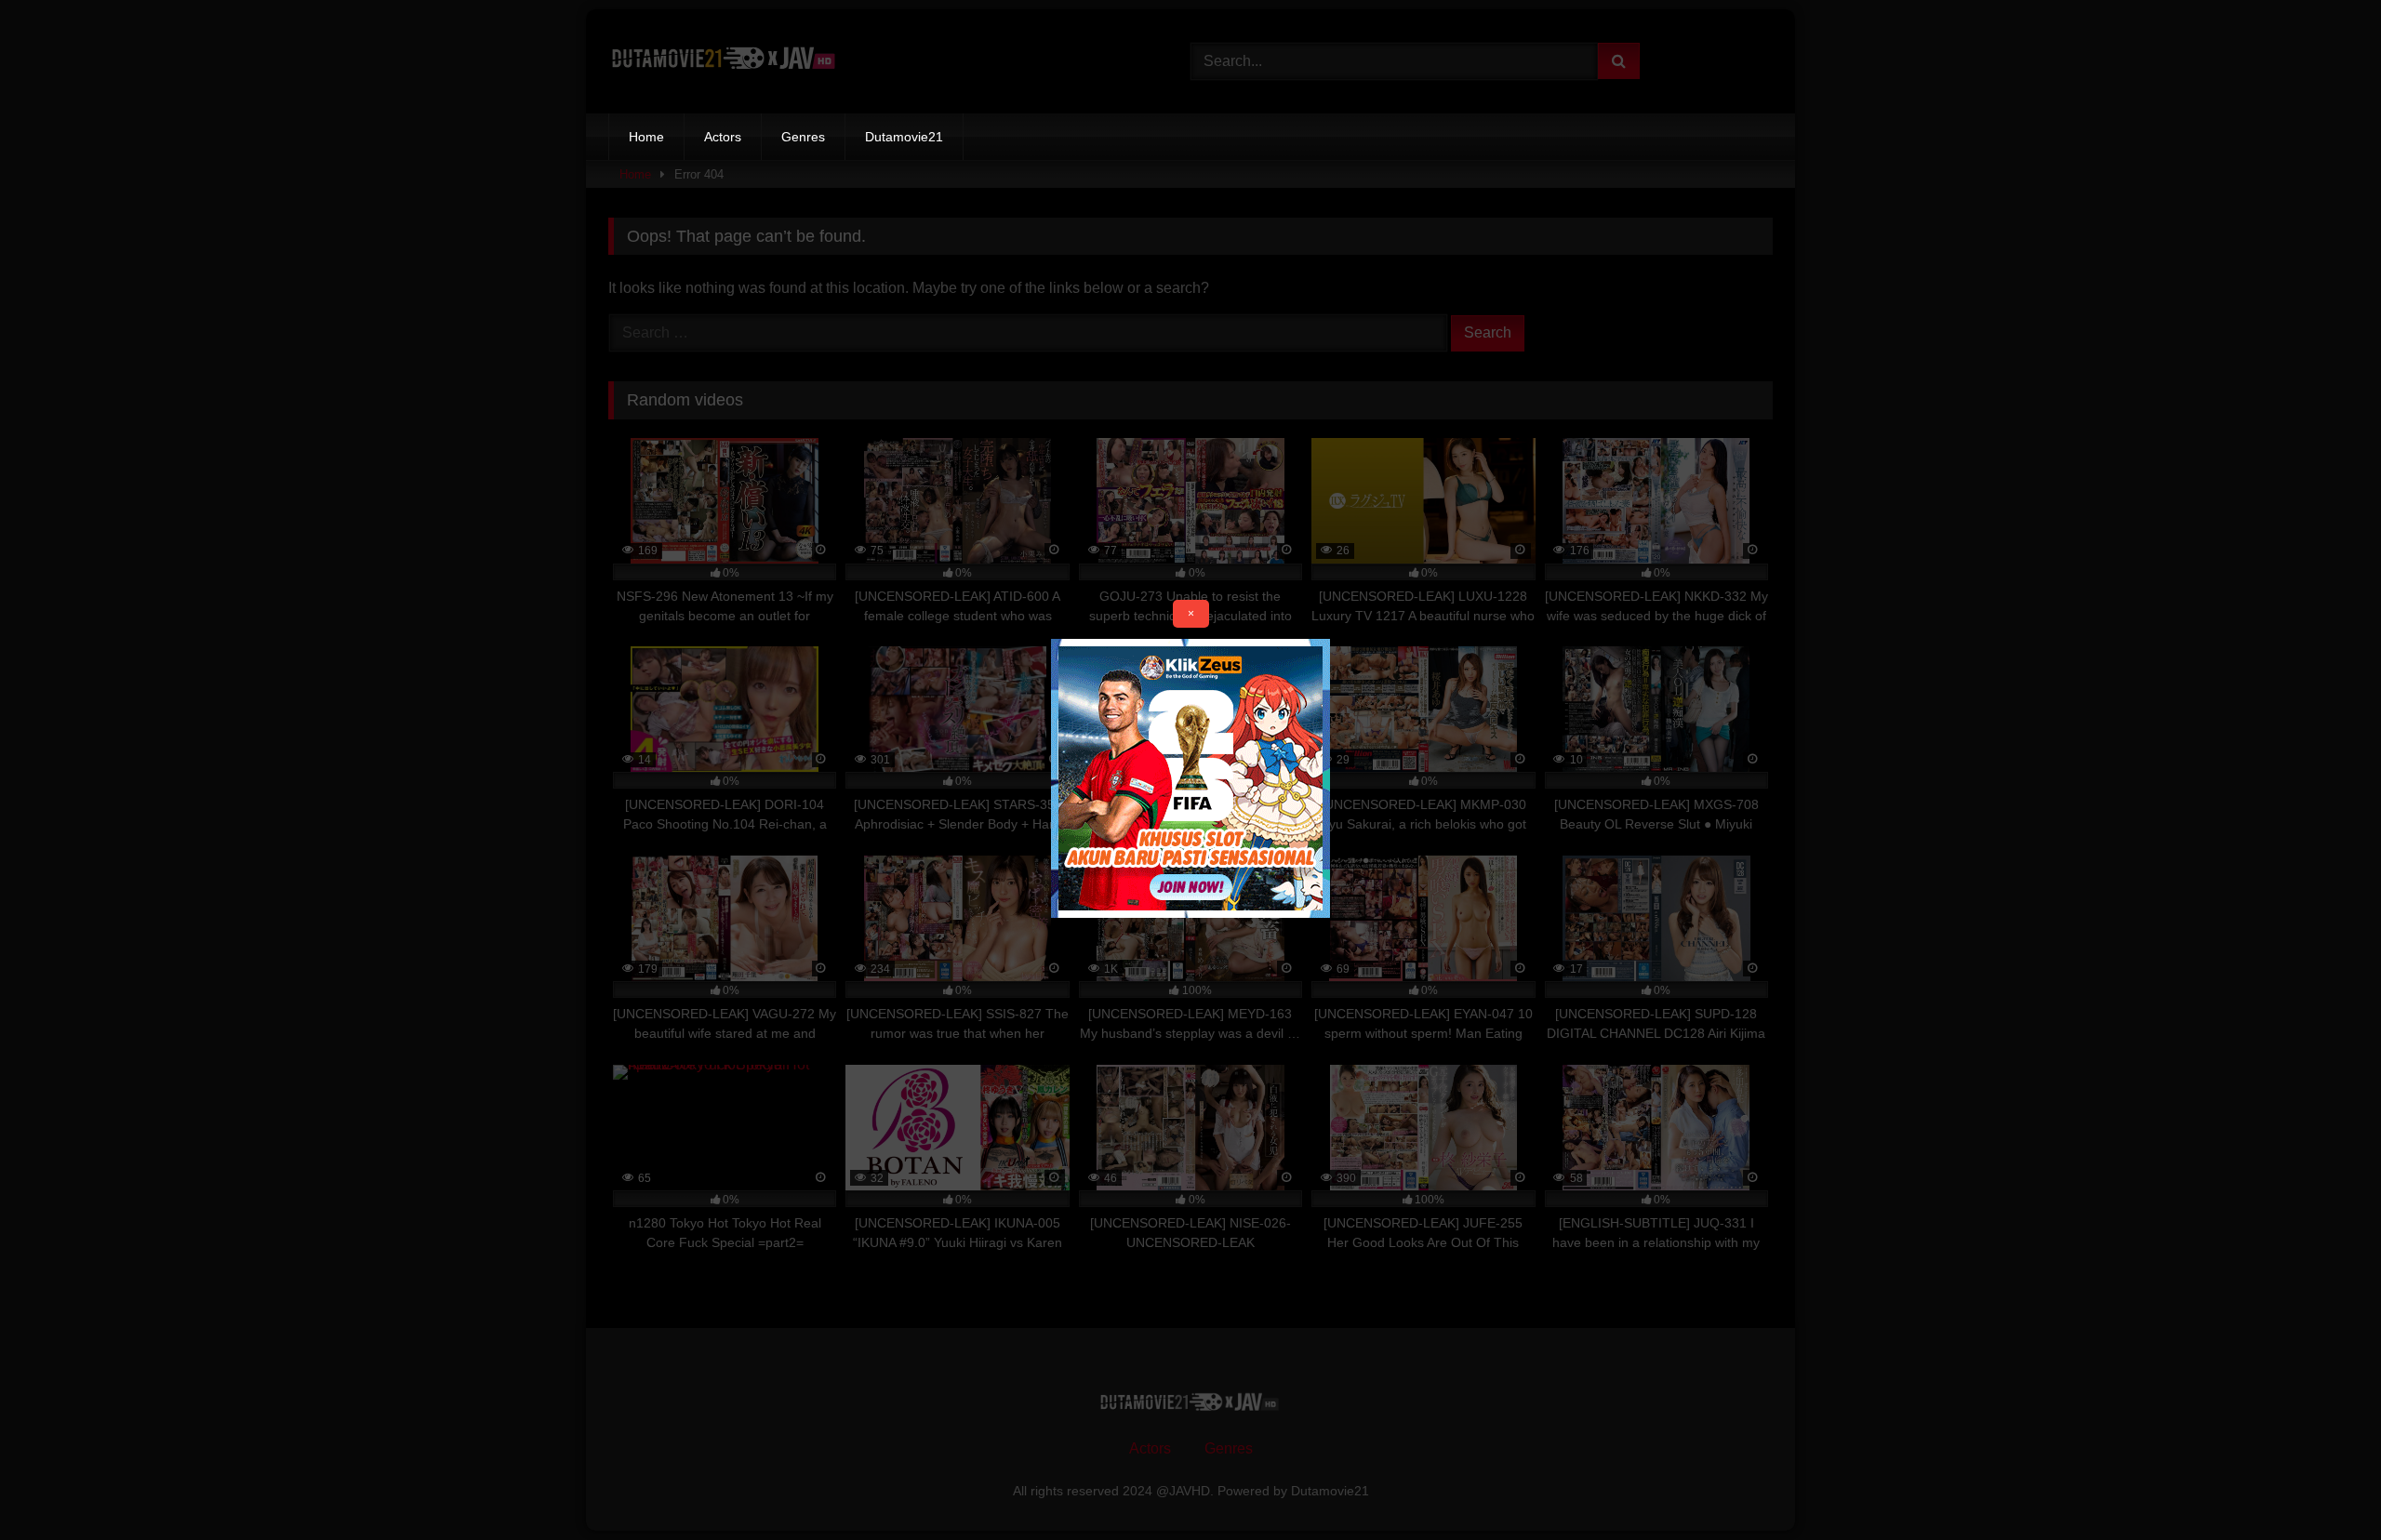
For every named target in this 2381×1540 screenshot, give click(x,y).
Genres (803, 137)
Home (646, 137)
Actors (723, 137)
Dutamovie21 (904, 137)
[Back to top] (2323, 1485)
